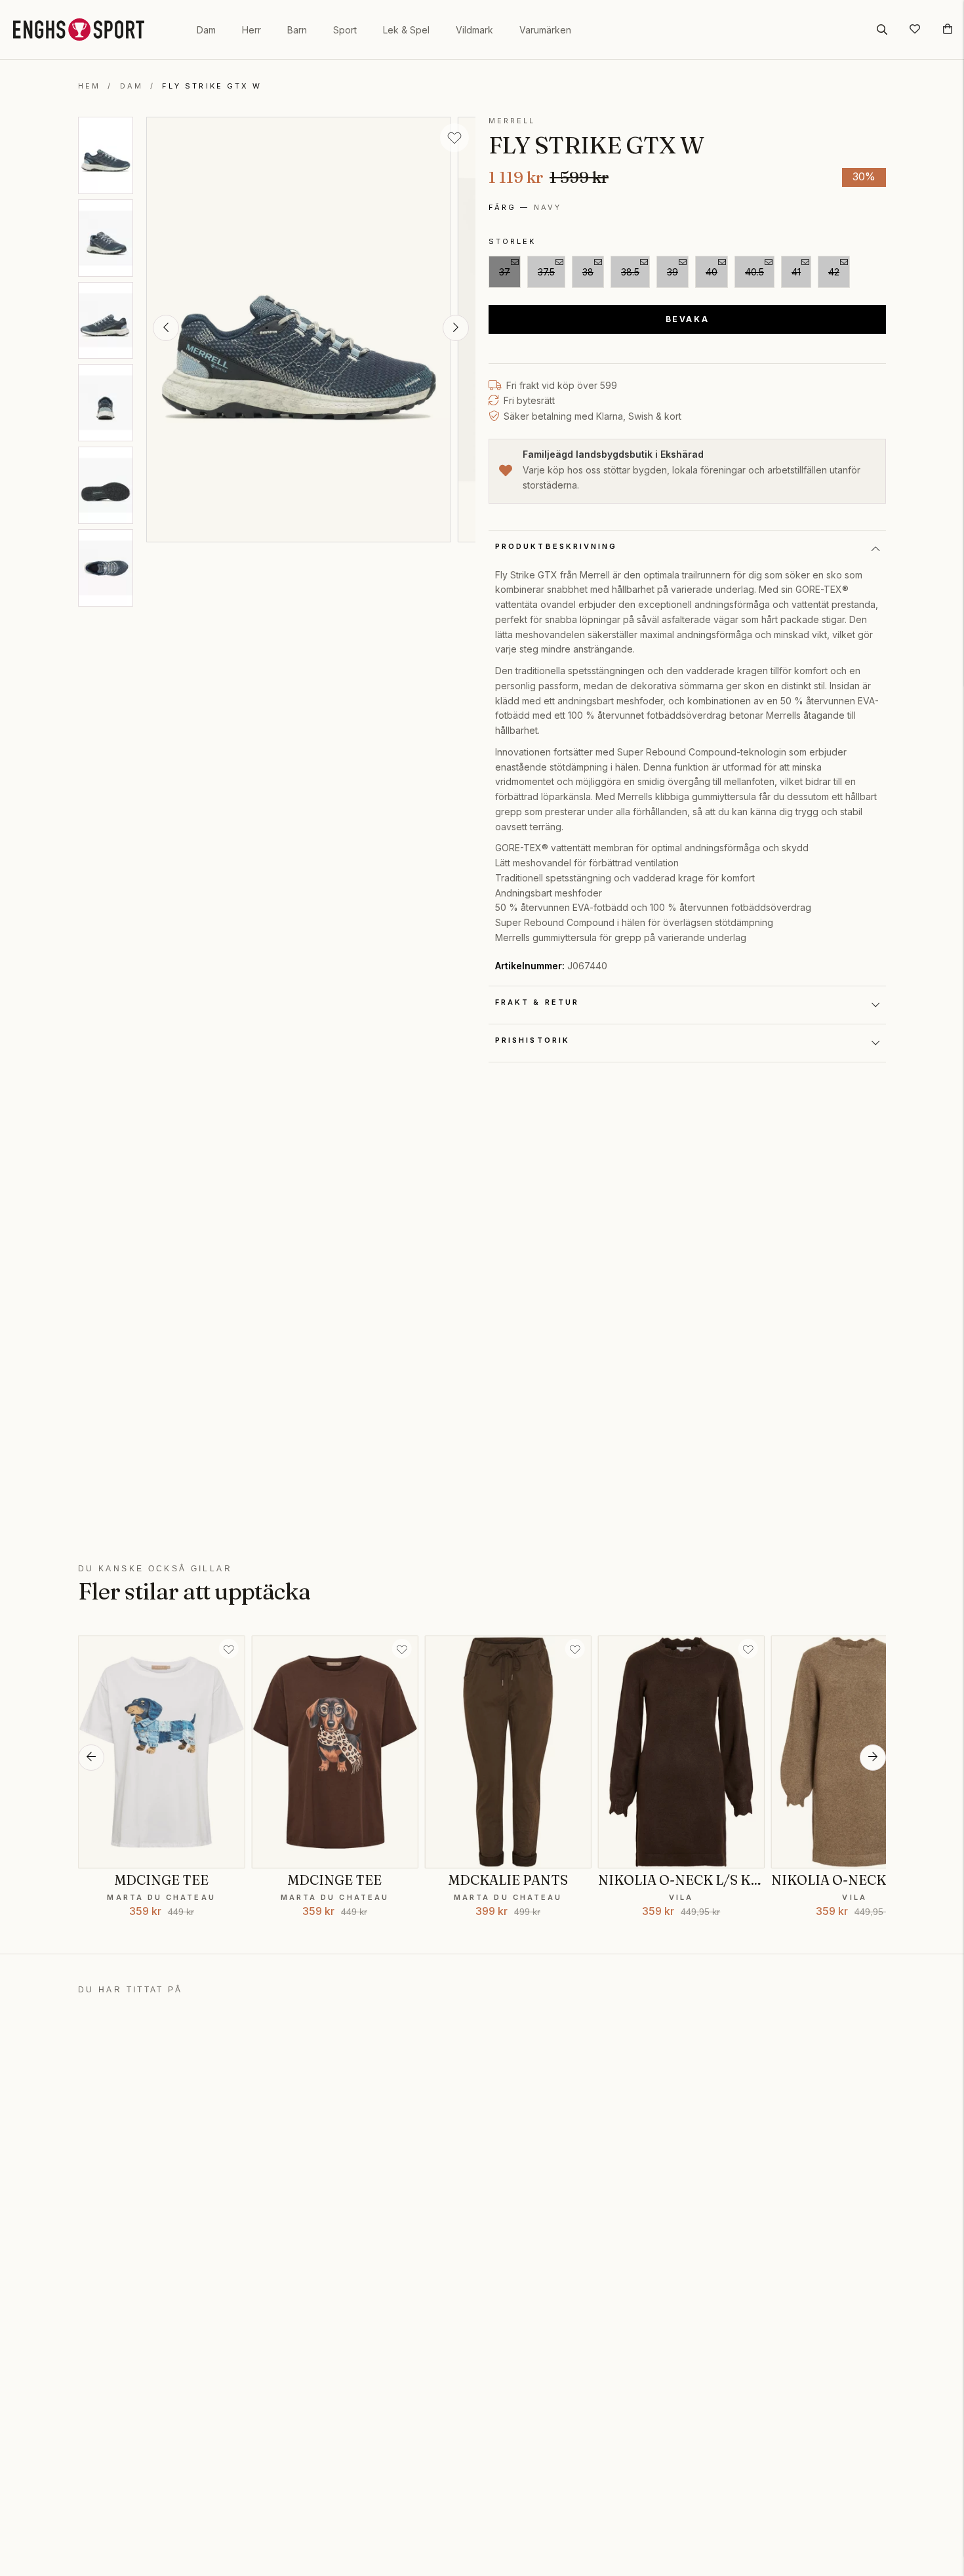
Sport (345, 30)
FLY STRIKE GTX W (212, 86)
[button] (166, 328)
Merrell (512, 121)
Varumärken (545, 30)
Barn (297, 30)
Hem (89, 86)
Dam (206, 30)
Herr (251, 30)
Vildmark (474, 30)
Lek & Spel (406, 30)
